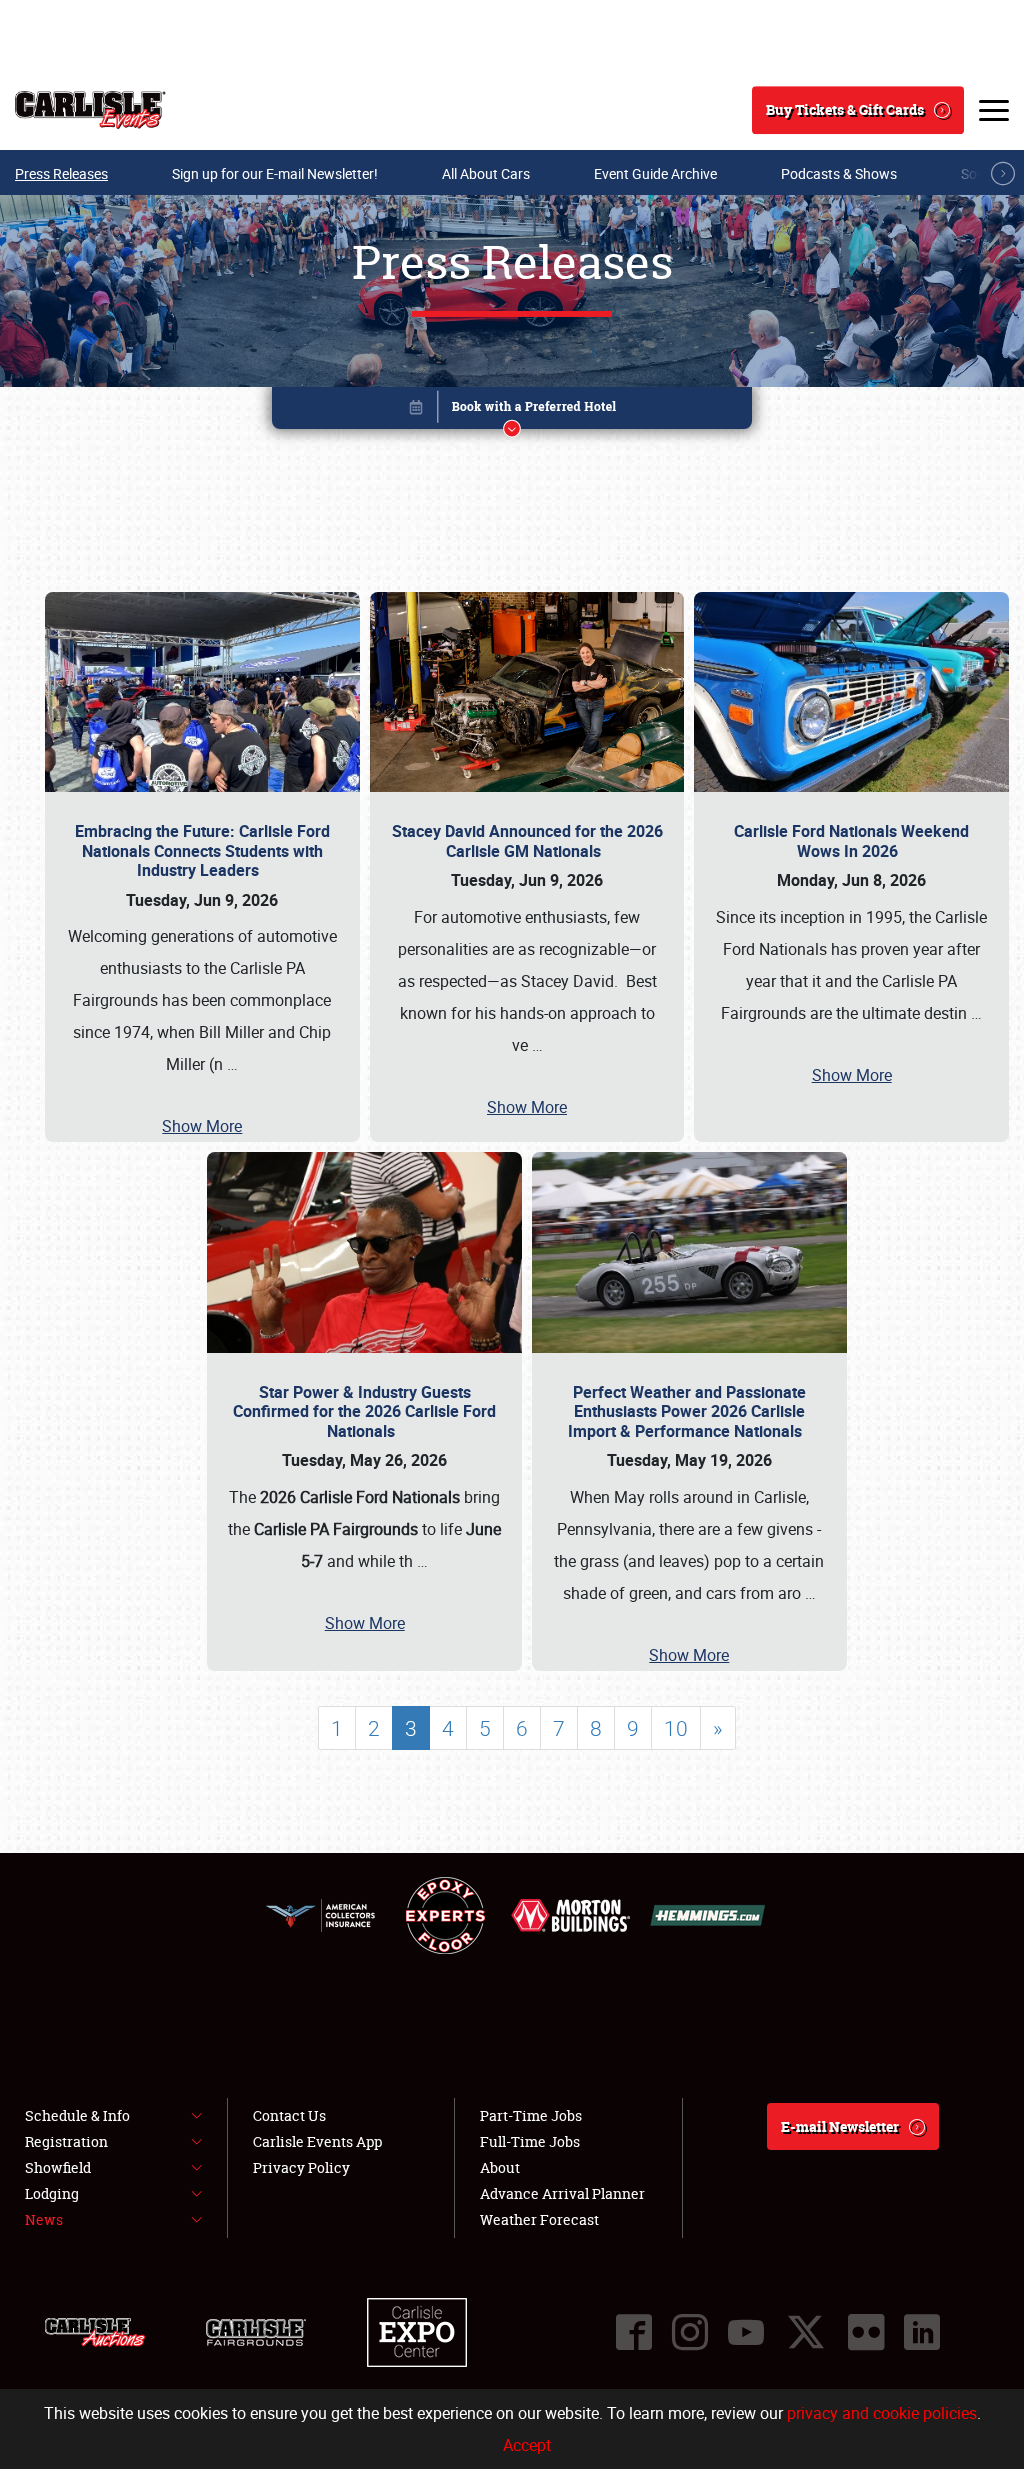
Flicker (866, 2332)
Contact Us (289, 2115)
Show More (202, 1126)
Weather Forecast (539, 2219)
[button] (512, 411)
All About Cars (486, 173)
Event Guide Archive (655, 173)
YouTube (746, 2332)
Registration (66, 2141)
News (44, 2219)
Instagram (690, 2332)
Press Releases (61, 173)
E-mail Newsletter (840, 2126)
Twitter (806, 2332)
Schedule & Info (77, 2115)
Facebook (634, 2332)
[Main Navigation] (994, 110)
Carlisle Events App (317, 2141)
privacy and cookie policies (882, 2413)
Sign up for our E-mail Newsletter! (275, 173)
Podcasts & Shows (839, 173)
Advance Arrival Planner (562, 2193)
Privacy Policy (301, 2167)
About (500, 2167)
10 (676, 1728)
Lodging (52, 2193)
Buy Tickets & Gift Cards (845, 109)
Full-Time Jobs (530, 2141)
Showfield (58, 2167)
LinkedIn (922, 2332)
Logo (90, 110)
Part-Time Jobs (531, 2115)
